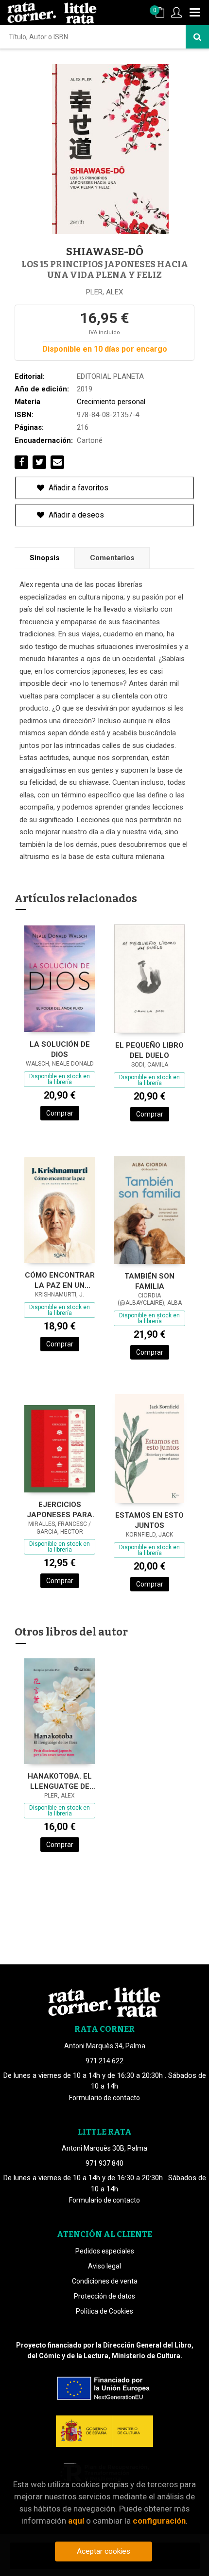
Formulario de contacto (104, 2098)
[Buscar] (197, 37)
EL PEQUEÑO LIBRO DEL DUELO (149, 1050)
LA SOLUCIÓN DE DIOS (60, 1049)
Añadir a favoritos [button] (78, 488)
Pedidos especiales (105, 2251)
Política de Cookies (104, 2311)
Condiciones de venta (105, 2281)
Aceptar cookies (104, 2551)
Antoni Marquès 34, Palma (105, 2046)
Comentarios (112, 558)
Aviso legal (104, 2266)
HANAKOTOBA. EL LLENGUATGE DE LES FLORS (60, 1781)
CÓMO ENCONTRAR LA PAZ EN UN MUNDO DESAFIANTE (60, 1280)
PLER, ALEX (104, 292)
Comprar (60, 1113)
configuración (159, 2521)
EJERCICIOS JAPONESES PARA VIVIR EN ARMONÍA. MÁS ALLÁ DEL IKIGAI (60, 1510)
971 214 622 (104, 2061)
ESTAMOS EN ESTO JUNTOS (149, 1520)
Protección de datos (104, 2296)
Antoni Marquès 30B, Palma (104, 2148)
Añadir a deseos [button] (75, 515)
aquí (76, 2521)
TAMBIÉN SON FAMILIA (149, 1281)
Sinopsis (44, 558)
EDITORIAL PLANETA (110, 376)
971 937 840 (104, 2163)
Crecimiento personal (111, 402)
